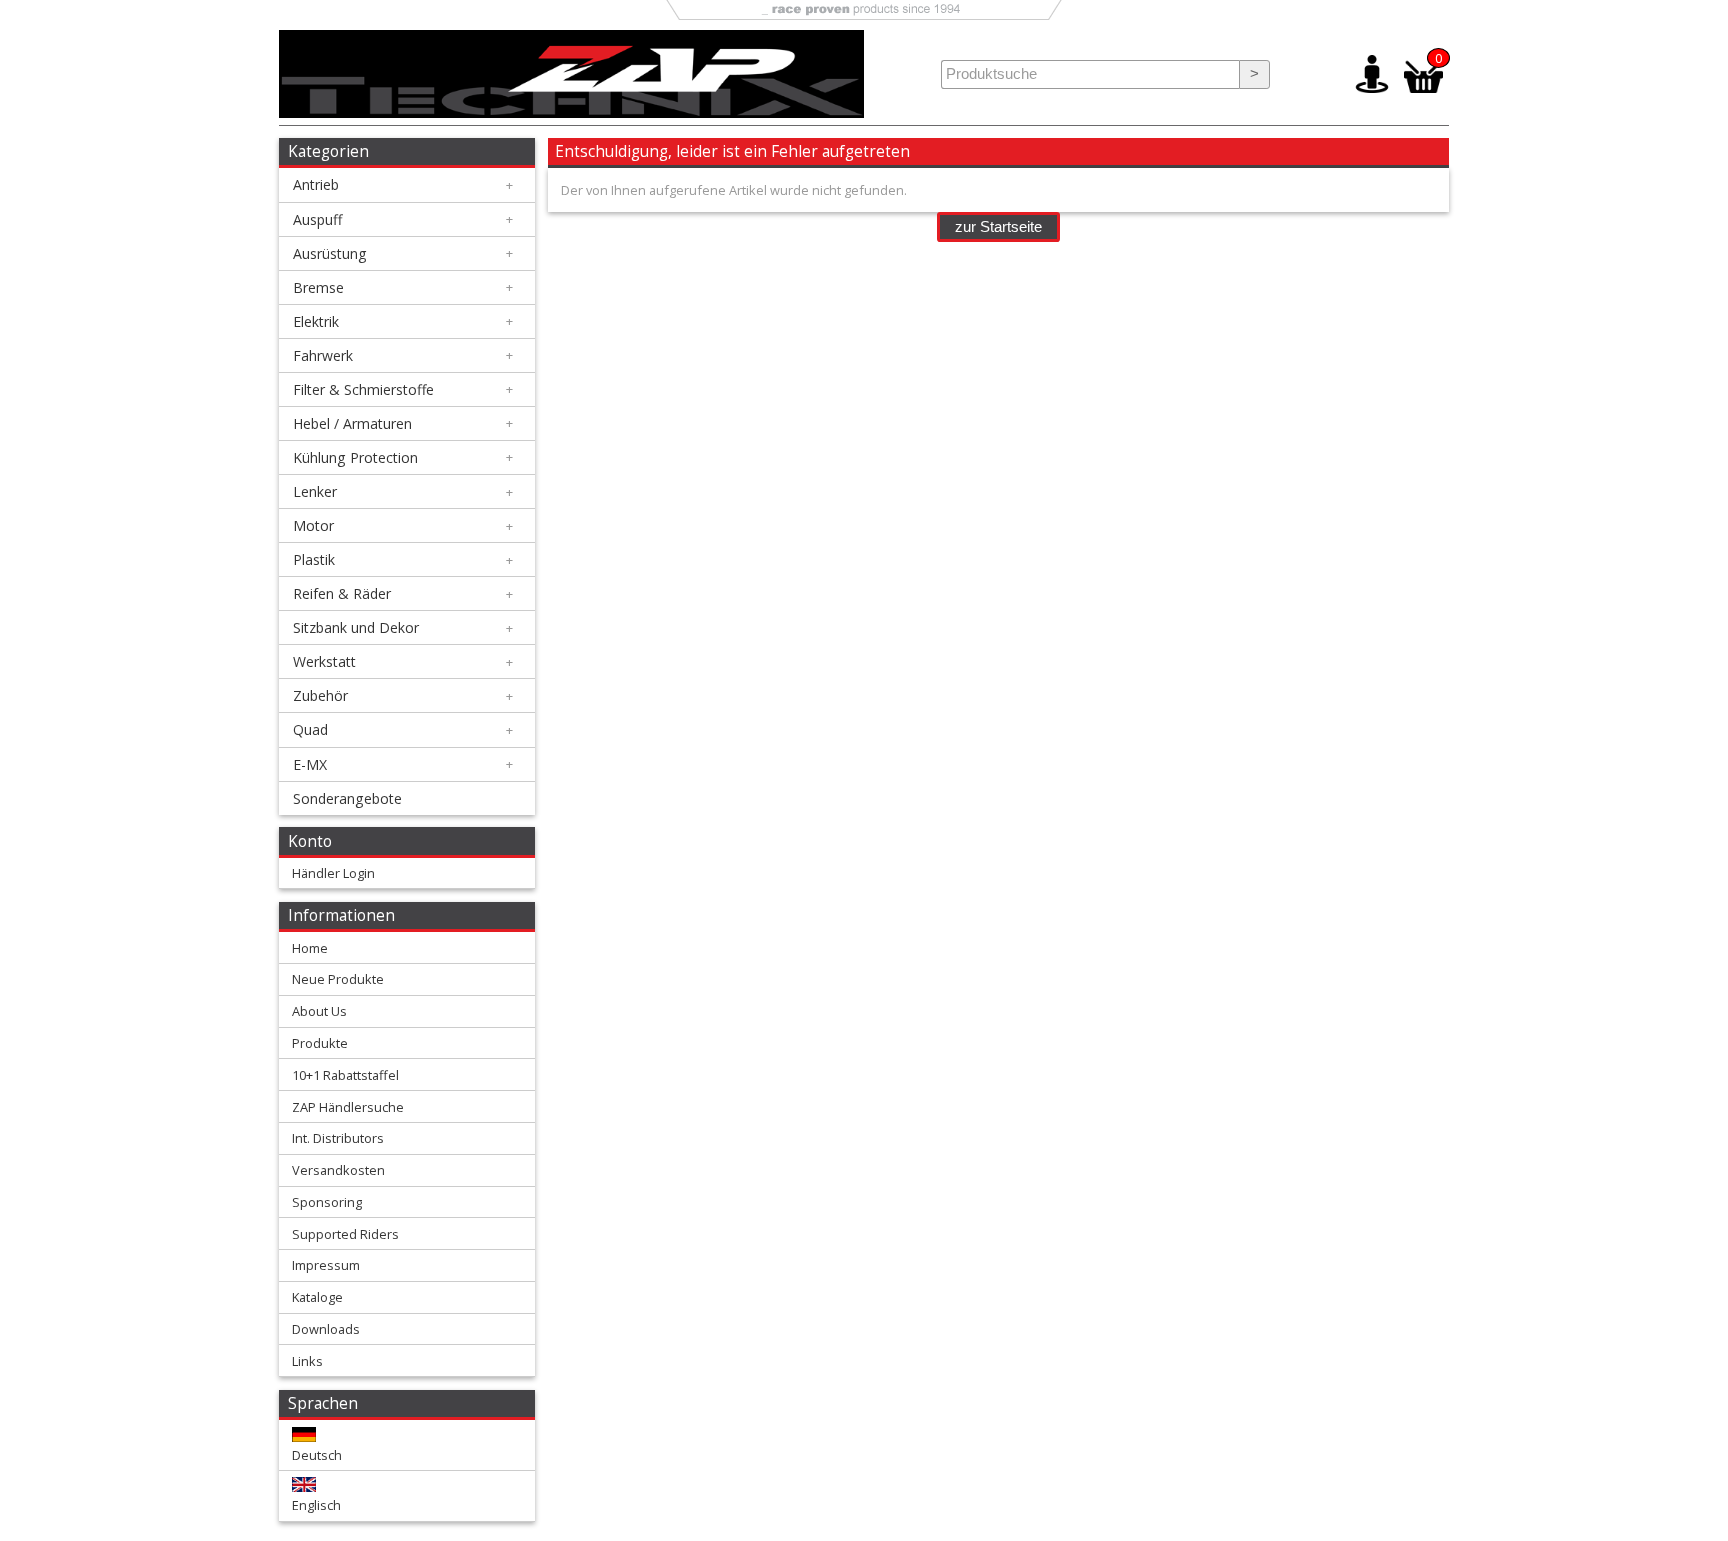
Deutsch (317, 1455)
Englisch (316, 1505)
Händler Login (333, 873)
